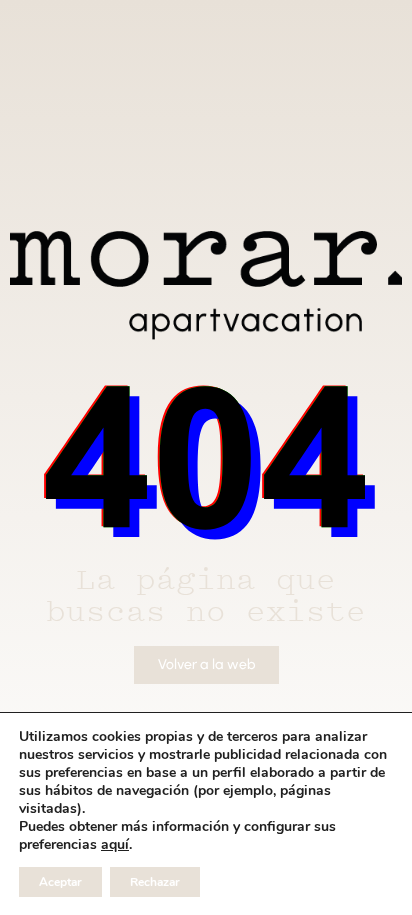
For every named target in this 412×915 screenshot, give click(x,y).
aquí (115, 845)
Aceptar (60, 882)
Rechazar (155, 882)
